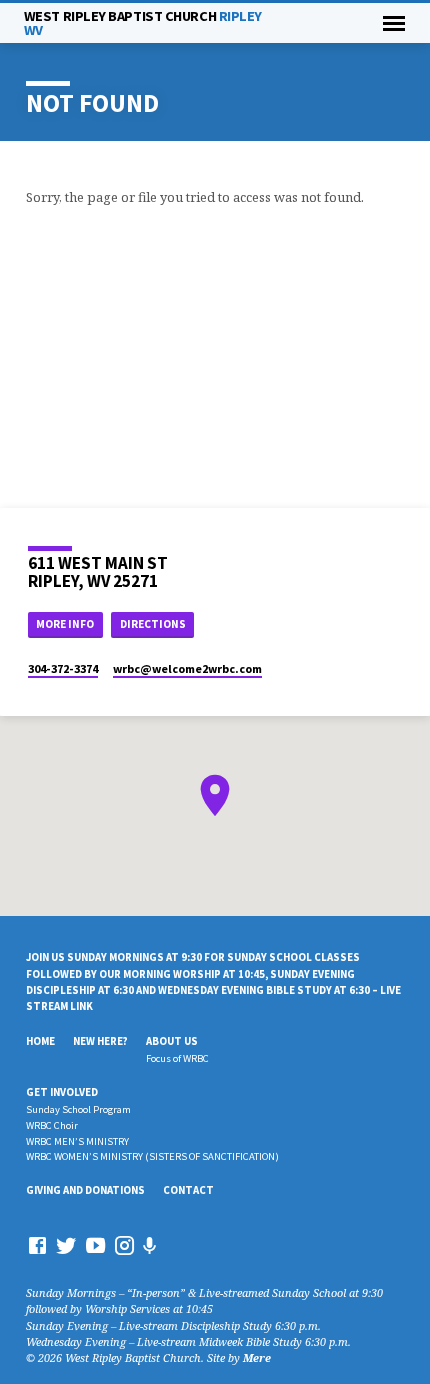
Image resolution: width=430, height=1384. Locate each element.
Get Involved (62, 1092)
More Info (65, 624)
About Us (172, 1041)
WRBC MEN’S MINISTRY (77, 1141)
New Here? (100, 1041)
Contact (188, 1190)
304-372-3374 (63, 668)
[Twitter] (66, 1245)
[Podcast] (150, 1245)
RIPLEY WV (143, 23)
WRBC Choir (52, 1125)
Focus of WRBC (177, 1058)
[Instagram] (124, 1245)
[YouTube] (95, 1245)
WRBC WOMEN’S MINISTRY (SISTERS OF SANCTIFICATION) (152, 1156)
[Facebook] (37, 1245)
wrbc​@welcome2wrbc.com (187, 668)
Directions (153, 624)
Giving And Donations (85, 1190)
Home (40, 1041)
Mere (257, 1357)
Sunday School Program (78, 1109)
